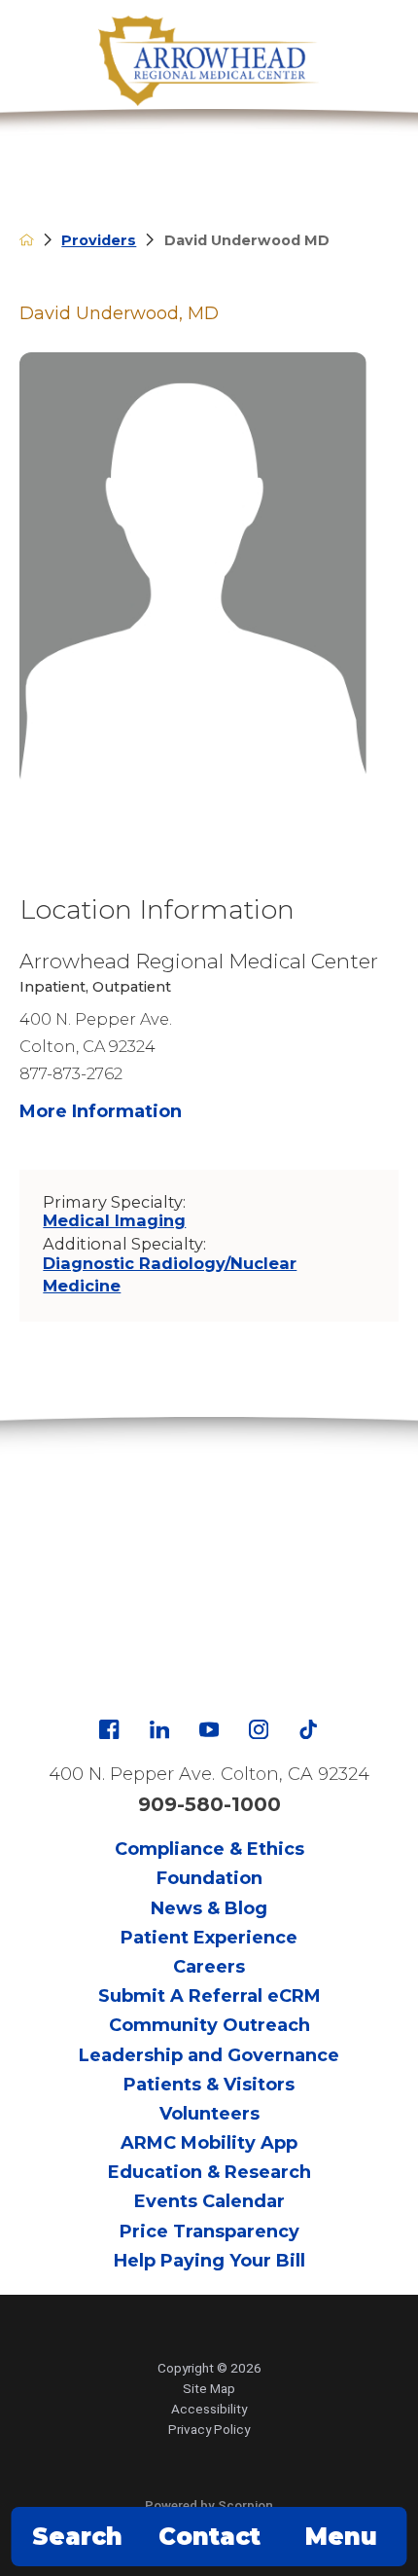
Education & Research (209, 2172)
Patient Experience (209, 1938)
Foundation (209, 1878)
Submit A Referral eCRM (209, 1996)
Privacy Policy (209, 2429)
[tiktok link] (308, 1729)
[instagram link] (259, 1729)
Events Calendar (209, 2201)
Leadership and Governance (209, 2055)
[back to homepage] (27, 240)
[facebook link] (109, 1729)
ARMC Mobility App (209, 2143)
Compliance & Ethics (209, 1849)
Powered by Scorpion (209, 2505)
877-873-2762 (71, 1073)
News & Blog (209, 1908)
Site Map (209, 2388)
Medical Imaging (114, 1220)
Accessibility (209, 2409)
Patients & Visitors (209, 2085)
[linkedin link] (159, 1729)
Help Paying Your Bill (209, 2261)
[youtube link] (209, 1729)
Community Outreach (209, 2025)
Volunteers (209, 2114)
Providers (99, 240)
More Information (101, 1111)
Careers (209, 1967)
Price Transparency (209, 2231)
